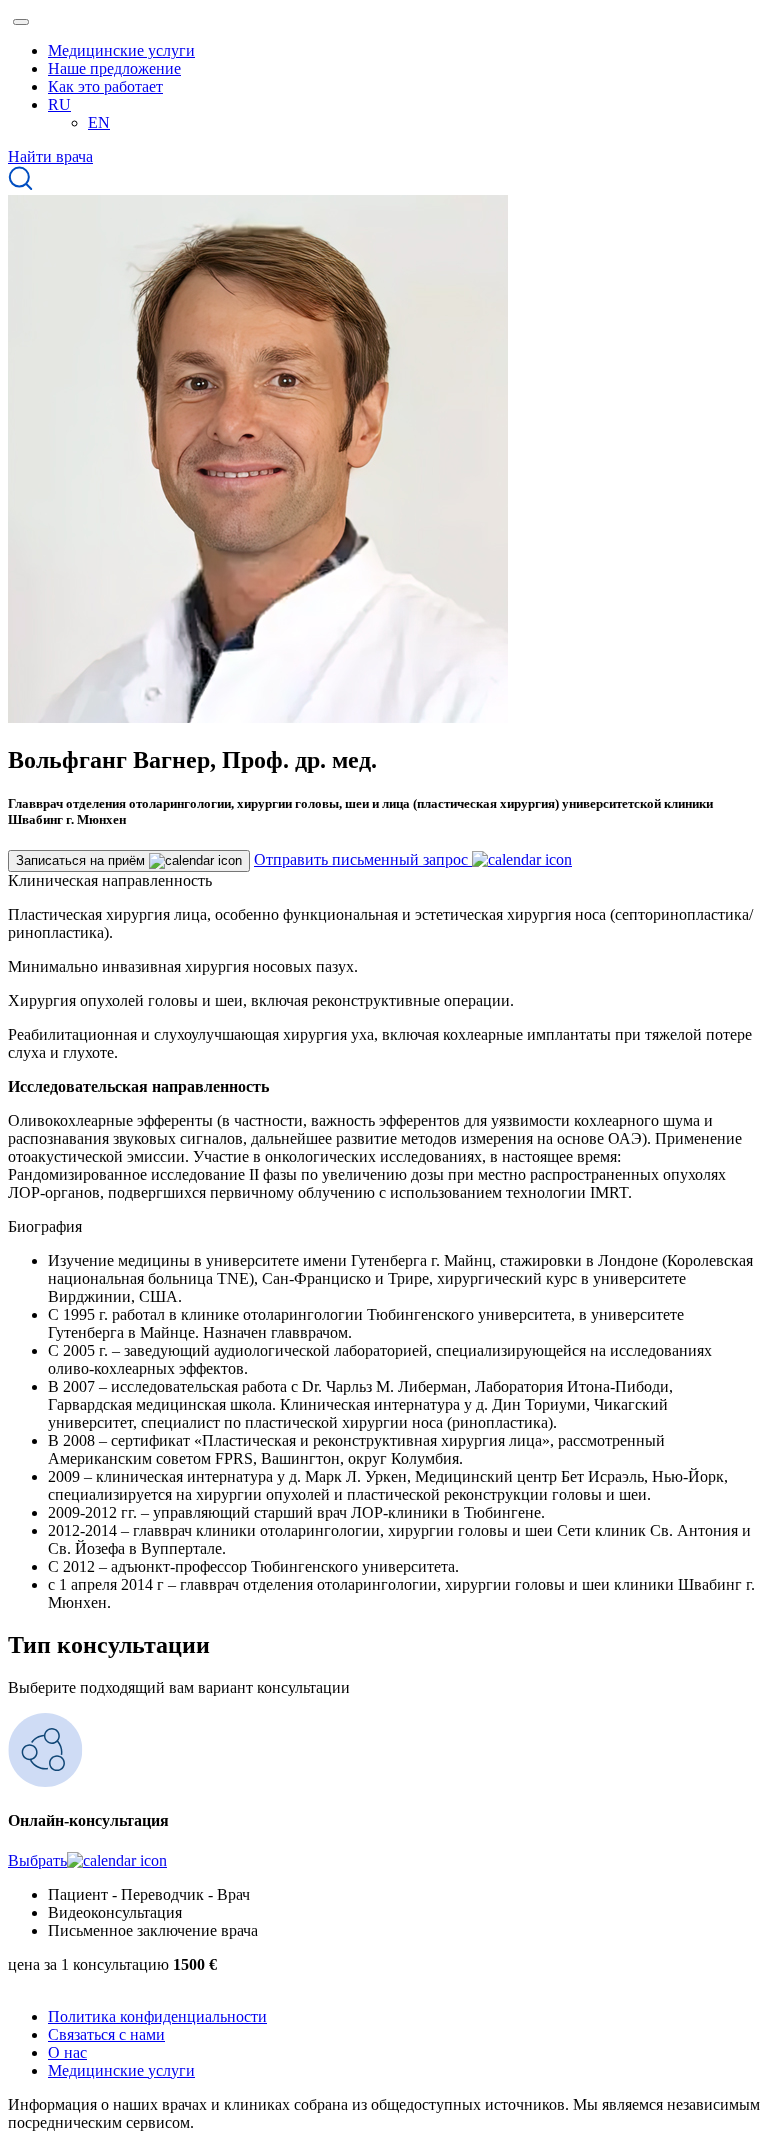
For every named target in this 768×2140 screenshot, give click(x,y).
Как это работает (105, 86)
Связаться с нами (106, 2034)
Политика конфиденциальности (157, 2016)
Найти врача (50, 156)
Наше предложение (114, 68)
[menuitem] (59, 104)
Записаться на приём (82, 860)
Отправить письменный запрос (363, 859)
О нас (67, 2052)
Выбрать (37, 1860)
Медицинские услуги (121, 50)
